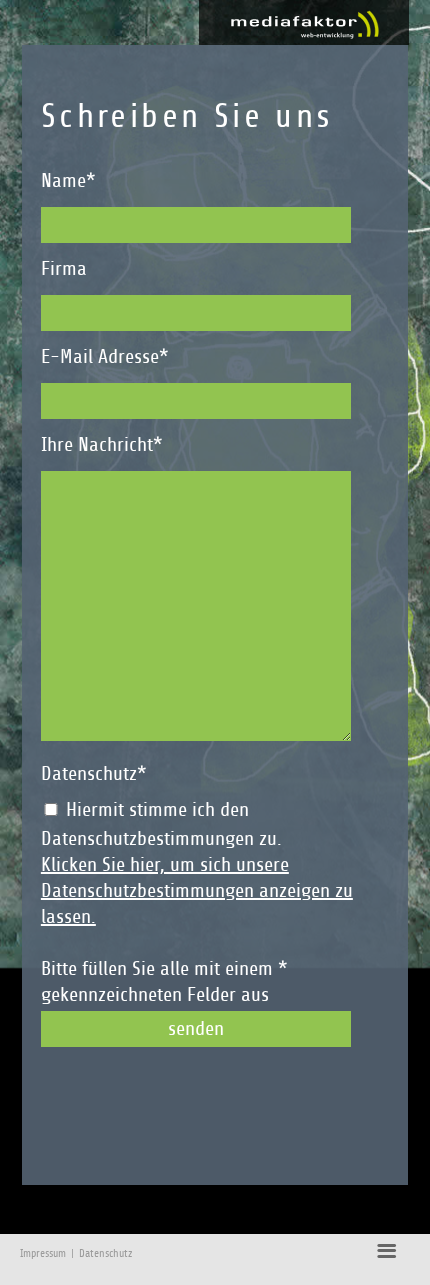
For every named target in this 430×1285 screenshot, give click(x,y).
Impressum (43, 1254)
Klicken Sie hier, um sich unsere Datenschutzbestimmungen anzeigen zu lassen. (197, 891)
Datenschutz (105, 1254)
